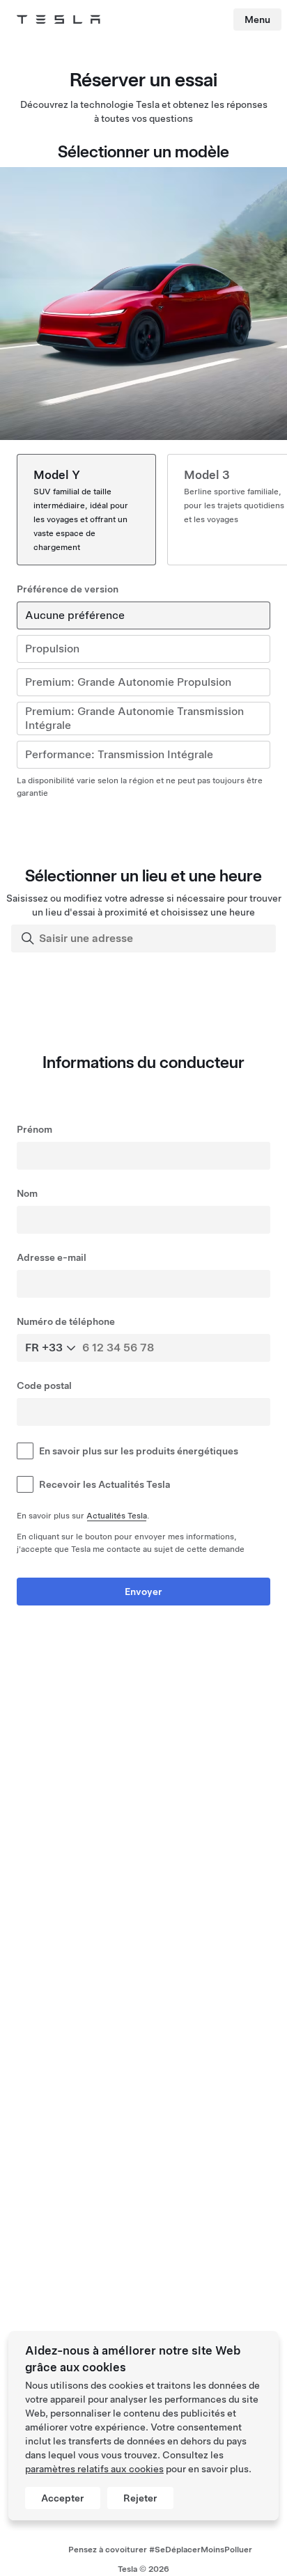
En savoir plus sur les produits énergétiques (139, 1451)
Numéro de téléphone (66, 1321)
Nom (27, 1193)
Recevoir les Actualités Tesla (104, 1484)
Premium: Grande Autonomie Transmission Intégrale (134, 718)
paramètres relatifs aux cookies (94, 2469)
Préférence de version (68, 589)
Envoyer (143, 1592)
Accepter (63, 2498)
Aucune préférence (75, 615)
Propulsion (52, 649)
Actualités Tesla (117, 1516)
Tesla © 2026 (143, 2569)
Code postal (44, 1385)
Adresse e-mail (52, 1257)
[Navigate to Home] (59, 19)
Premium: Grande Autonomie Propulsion (128, 682)
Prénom (34, 1129)
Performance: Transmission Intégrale (119, 754)
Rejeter (140, 2498)
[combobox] (145, 938)
